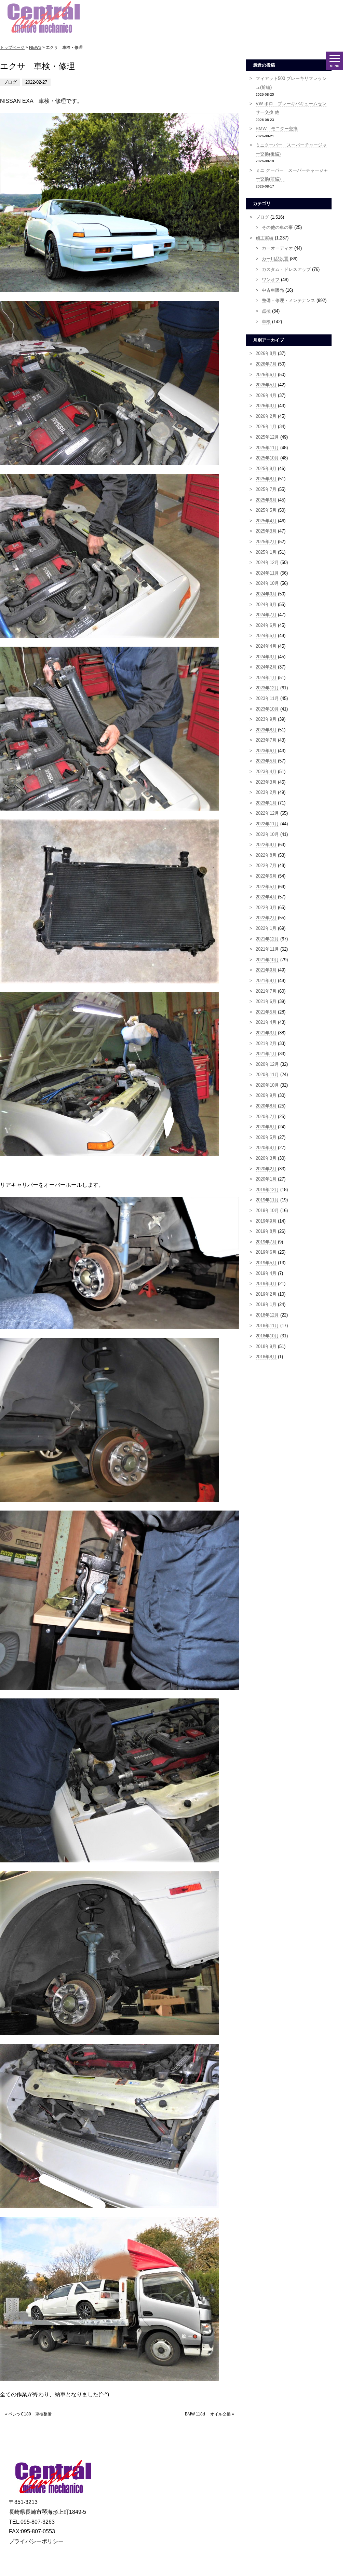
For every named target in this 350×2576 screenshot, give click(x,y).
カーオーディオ (277, 248)
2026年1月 (266, 426)
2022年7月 (266, 865)
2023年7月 (266, 740)
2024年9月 (266, 594)
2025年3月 (266, 531)
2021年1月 (266, 1054)
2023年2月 (266, 792)
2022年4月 (266, 897)
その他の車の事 (277, 227)
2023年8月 (266, 730)
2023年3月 (266, 782)
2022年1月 (266, 928)
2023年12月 (267, 688)
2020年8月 (266, 1106)
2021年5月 (266, 1012)
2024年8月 (266, 604)
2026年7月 (266, 364)
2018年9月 (266, 1346)
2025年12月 (267, 437)
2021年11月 (267, 949)
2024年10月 (267, 583)
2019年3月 (266, 1284)
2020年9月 (266, 1095)
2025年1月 (266, 552)
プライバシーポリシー (36, 2541)
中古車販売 (273, 290)
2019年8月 (266, 1231)
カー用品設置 (275, 259)
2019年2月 (266, 1294)
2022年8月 (266, 855)
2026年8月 (266, 353)
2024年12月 (267, 562)
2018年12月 (267, 1315)
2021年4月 (266, 1022)
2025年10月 (267, 458)
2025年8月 (266, 479)
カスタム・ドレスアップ (286, 269)
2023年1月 (266, 803)
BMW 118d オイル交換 (208, 2414)
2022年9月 (266, 845)
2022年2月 (266, 918)
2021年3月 (266, 1033)
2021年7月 (266, 991)
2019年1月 (266, 1304)
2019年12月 (267, 1190)
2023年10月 (267, 709)
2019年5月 (266, 1263)
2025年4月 (266, 521)
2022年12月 (267, 813)
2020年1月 (266, 1179)
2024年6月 (266, 625)
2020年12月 (267, 1064)
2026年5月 (266, 385)
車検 (266, 322)
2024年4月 (266, 646)
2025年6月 (266, 500)
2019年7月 (266, 1242)
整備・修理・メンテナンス (288, 300)
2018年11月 (267, 1326)
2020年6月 (266, 1127)
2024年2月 (266, 667)
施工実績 (265, 238)
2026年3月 (266, 406)
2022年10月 (267, 834)
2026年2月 (266, 416)
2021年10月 (267, 960)
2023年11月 (267, 698)
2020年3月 (266, 1158)
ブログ (262, 217)
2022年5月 (266, 887)
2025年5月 (266, 510)
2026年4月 (266, 395)
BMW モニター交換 (277, 129)
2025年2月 (266, 542)
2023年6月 (266, 751)
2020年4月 (266, 1148)
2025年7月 (266, 489)
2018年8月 (266, 1357)
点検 (266, 311)
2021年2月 (266, 1043)
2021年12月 (267, 939)
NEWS (35, 47)
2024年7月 (266, 615)
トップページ (12, 47)
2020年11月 (267, 1075)
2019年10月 (267, 1210)
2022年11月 (267, 824)
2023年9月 (266, 719)
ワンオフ (271, 280)
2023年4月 (266, 772)
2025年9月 (266, 469)
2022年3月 (266, 907)
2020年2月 (266, 1169)
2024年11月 (267, 573)
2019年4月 (266, 1273)
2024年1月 (266, 678)
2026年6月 (266, 375)
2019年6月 (266, 1252)
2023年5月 (266, 761)
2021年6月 (266, 1001)
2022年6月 (266, 876)
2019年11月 (267, 1200)
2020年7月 (266, 1117)
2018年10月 (267, 1336)
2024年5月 (266, 636)
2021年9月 (266, 970)
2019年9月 (266, 1221)
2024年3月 (266, 657)
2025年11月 (267, 448)
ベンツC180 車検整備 (30, 2414)
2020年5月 (266, 1137)
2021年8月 (266, 981)
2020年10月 (267, 1085)
